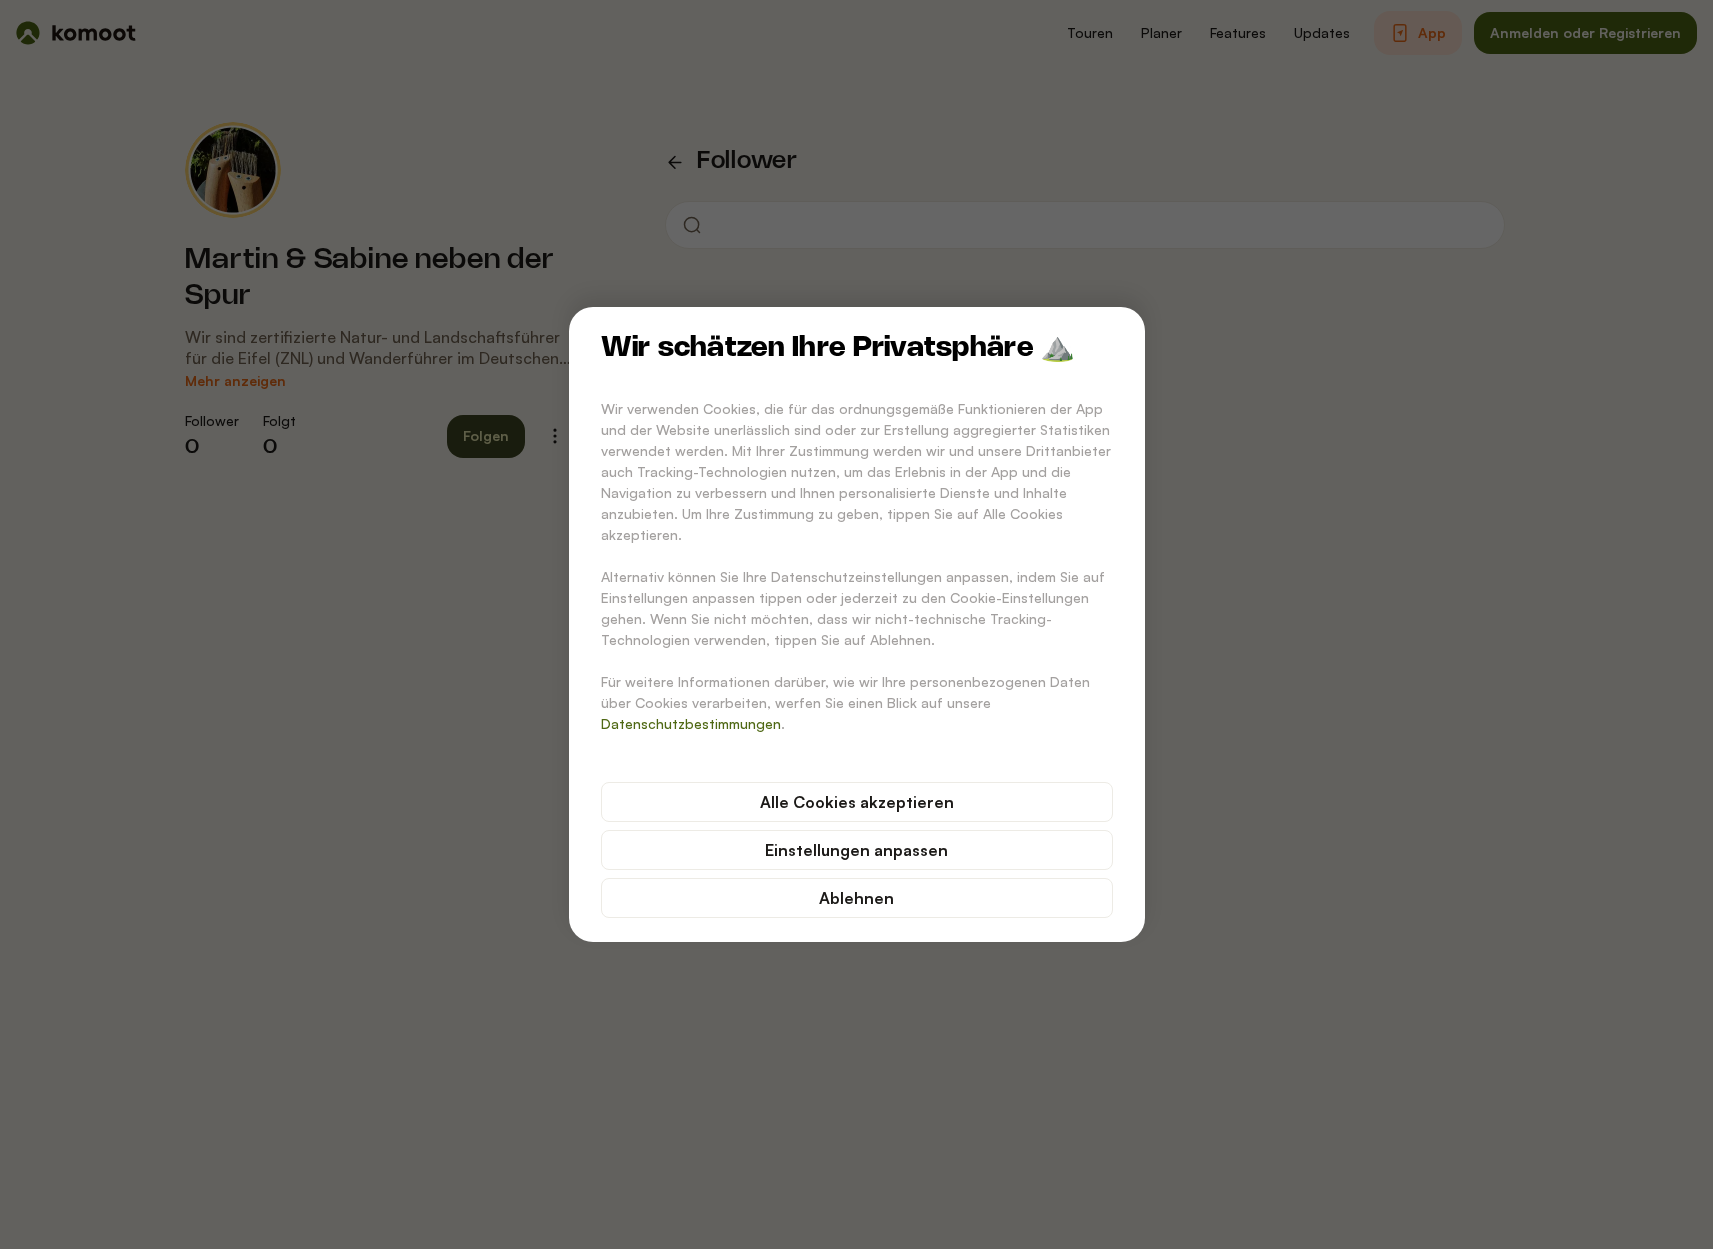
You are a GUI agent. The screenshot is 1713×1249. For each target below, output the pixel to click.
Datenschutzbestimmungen (691, 723)
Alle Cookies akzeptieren (857, 802)
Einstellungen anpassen (856, 850)
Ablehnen (856, 898)
